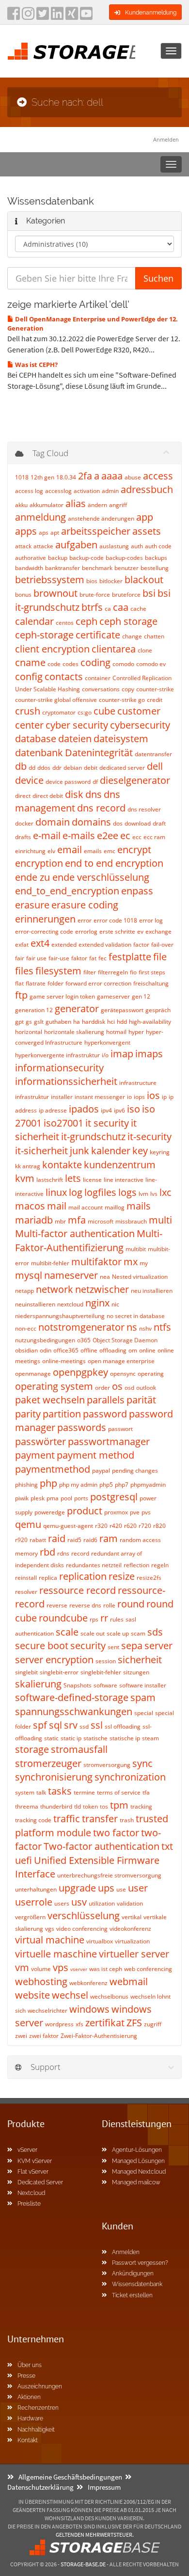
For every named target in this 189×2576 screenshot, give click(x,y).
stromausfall (79, 1749)
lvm (143, 1194)
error (85, 920)
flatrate (36, 983)
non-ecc (26, 1328)
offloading (113, 1350)
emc (110, 851)
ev (140, 931)
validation (130, 1903)
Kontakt (28, 2440)
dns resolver (144, 809)
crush (28, 711)
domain (53, 822)
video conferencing (82, 1929)
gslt (39, 1022)
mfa (77, 1220)
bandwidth (29, 568)
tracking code (33, 1820)
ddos (44, 768)
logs (127, 1192)
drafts (23, 837)
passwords (82, 1427)
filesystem (58, 971)
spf (40, 1725)
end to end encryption (114, 863)
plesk (38, 1498)
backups (156, 558)
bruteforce (126, 595)
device (29, 780)
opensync (123, 1374)
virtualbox (100, 1941)
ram (109, 1538)
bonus (23, 595)
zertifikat (105, 2023)
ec (125, 835)
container (98, 678)
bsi (149, 593)
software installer (143, 1685)
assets (147, 531)
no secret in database (136, 1316)
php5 (106, 1485)
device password (68, 782)
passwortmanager (109, 1441)
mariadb (34, 1220)
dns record (101, 808)
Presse (26, 2376)
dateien (75, 739)
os (117, 1386)
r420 (116, 1526)
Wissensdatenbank (137, 2284)
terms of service (119, 1792)
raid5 (74, 1540)
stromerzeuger (48, 1763)
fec (102, 958)
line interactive (124, 1180)
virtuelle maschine (56, 1954)
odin (46, 1350)
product (85, 1511)
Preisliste (29, 2204)
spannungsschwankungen (74, 1711)
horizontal (29, 1032)
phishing (26, 1485)
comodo (123, 664)
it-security (150, 1137)
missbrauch (131, 1221)
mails (139, 1206)
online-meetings (64, 1361)
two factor (116, 1833)
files (24, 971)
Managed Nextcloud (139, 2172)
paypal (101, 1471)
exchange (158, 931)
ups (106, 1888)
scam (138, 1633)
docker (24, 823)
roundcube (63, 1618)
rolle (109, 1605)
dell (155, 766)
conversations (101, 689)
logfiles (100, 1192)
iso (134, 1109)
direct (23, 796)
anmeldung (40, 517)
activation (87, 491)
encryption (39, 863)
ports (81, 1498)
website (32, 1995)
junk (79, 1151)
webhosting (41, 1981)
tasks (60, 1791)
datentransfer (153, 754)
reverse (57, 1605)
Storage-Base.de (83, 2564)
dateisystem (121, 739)
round (131, 1604)
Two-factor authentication (102, 1846)
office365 (66, 1350)
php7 (122, 1485)
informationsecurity (59, 1068)
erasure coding (85, 905)
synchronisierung (54, 1777)
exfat (22, 945)
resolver (26, 1592)
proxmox (116, 1512)
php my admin (78, 1485)
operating (151, 1374)
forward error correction (98, 983)
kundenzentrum (120, 1165)
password (105, 1414)
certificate (98, 635)
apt (55, 533)
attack (23, 546)
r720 (145, 1526)
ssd (84, 1726)
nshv (145, 1328)
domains (91, 822)
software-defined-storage (72, 1697)
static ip (71, 1738)
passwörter (40, 1441)
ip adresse (53, 1110)
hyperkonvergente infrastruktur (57, 1055)
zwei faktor (44, 2036)
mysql (29, 1275)
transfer (100, 1819)
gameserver (113, 996)
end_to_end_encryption (67, 891)
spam (143, 1697)
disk (74, 794)
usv (79, 1902)
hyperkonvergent (107, 1042)
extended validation (105, 945)
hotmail (116, 1032)
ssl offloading (123, 1726)
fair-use (59, 958)
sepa (132, 1646)
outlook (146, 1388)
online (147, 1350)
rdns (63, 1553)
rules (117, 1619)
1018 (22, 477)
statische (95, 1738)
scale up (118, 1633)
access (158, 476)
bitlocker (111, 581)
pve (135, 1512)
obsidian (26, 1350)
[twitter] (43, 16)
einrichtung (30, 851)
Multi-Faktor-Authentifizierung (89, 1240)
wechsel (70, 1995)
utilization (102, 1903)
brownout (55, 593)
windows (89, 2009)
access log (29, 491)
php (48, 1483)
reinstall (26, 1578)
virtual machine (50, 1940)
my (144, 1263)
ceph (87, 621)
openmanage (33, 1374)
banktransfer (63, 568)
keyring (160, 1152)
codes (71, 664)
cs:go (85, 712)
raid (57, 1538)
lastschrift (50, 1180)
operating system (54, 1386)
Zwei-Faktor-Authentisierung (99, 2036)
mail (57, 1206)
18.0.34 (66, 477)
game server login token (62, 996)
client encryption (52, 649)
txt (167, 1846)
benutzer (126, 568)
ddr (57, 768)
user (138, 1888)
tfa (146, 1792)
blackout (144, 580)
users (62, 1903)
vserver (79, 1969)
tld (78, 1806)
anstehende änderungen (101, 518)
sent (113, 1647)
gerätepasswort (122, 1010)
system (25, 1792)
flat (19, 983)
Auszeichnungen (40, 2386)
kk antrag (28, 1166)
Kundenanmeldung (151, 13)
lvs (154, 1194)
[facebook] (14, 16)
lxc (165, 1192)
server (158, 1646)
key (140, 1151)
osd (129, 1388)
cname (30, 662)
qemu (28, 1524)
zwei (21, 2036)
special (144, 1713)
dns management (68, 801)
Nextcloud (31, 2193)
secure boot (42, 1646)
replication (83, 1576)
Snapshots (78, 1685)
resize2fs (149, 1578)
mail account (86, 1207)
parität (141, 1400)
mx (131, 1262)
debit (91, 768)
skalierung (38, 1684)
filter (90, 972)
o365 (84, 1340)
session (106, 1661)
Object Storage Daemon (125, 1340)
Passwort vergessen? (140, 2263)
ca (108, 609)
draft (159, 823)
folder (55, 983)
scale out (93, 1633)
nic (115, 1304)
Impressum (104, 2487)
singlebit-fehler (101, 1672)
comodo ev (151, 664)
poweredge (50, 1512)
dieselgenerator (135, 780)
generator (77, 1009)
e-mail (47, 835)
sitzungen (136, 1672)
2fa (85, 476)
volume (41, 1969)
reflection (136, 1565)
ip (164, 1097)
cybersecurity (140, 725)
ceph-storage (44, 635)
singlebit (26, 1672)
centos (65, 623)
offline (89, 1350)
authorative (31, 558)
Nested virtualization (140, 1277)
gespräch (158, 1010)
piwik (22, 1498)
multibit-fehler (50, 1263)
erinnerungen (45, 919)
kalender (111, 1151)
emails (93, 851)
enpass (137, 891)
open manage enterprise (121, 1361)
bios (92, 581)
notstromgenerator (81, 1327)
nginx (97, 1303)
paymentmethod (53, 1469)
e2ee (108, 835)
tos (104, 1806)
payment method (95, 1455)
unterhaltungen (36, 1889)
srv (71, 1725)
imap (122, 1054)
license (92, 1180)
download (138, 823)
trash (127, 1820)
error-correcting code (44, 931)
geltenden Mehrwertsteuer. (95, 2535)
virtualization (132, 1941)
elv (51, 851)
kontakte (62, 1165)
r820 (159, 1526)
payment (35, 1455)
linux (56, 1192)
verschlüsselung (84, 1916)
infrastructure (138, 1083)
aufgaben (76, 545)
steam (150, 1738)
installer (62, 1097)
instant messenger (100, 1097)
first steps (152, 972)
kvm (25, 1178)
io (129, 1097)
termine (84, 1792)
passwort (120, 1429)
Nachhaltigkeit (36, 2430)
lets (73, 1178)
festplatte (130, 957)
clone (145, 650)
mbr (60, 1221)
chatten (154, 636)
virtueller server (134, 1954)
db (21, 766)
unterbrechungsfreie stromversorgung (109, 1875)
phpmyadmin (148, 1485)
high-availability (150, 1022)
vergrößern (30, 1917)
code (54, 664)
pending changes (135, 1471)
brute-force (95, 595)
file (160, 957)
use (121, 1889)
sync (142, 1763)
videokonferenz (130, 1929)
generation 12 (34, 1010)
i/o (105, 1055)
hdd (122, 1022)
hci (111, 1022)
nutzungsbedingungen (45, 1340)
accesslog (58, 491)
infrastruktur (32, 1097)
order (102, 1388)
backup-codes (124, 558)
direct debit (48, 796)
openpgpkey (80, 1372)
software (105, 1685)
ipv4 (106, 1110)
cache (138, 609)
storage (32, 1749)
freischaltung (151, 983)
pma (53, 1498)
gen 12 (141, 996)
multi (160, 1220)
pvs (146, 1512)
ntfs (162, 1327)
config (29, 676)
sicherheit (140, 1660)
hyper (136, 1032)
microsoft (101, 1221)
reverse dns (85, 1605)
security (88, 1646)
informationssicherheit (66, 1081)
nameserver (71, 1275)
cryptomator (59, 712)
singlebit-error (59, 1672)
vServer (27, 2150)
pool (66, 1498)
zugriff (153, 2024)
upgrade (77, 1888)
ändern (97, 505)
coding (95, 662)
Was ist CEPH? (36, 365)
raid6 (90, 1540)
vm (22, 1967)
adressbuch (147, 489)
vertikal (132, 1917)
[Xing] (72, 16)
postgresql (114, 1497)
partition (62, 1414)
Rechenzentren (38, 2408)
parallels (106, 1400)
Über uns (30, 2365)
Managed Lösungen (138, 2161)
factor (141, 945)
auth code (158, 546)
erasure (32, 905)
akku (21, 505)
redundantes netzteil (94, 1565)
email (70, 850)
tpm (119, 1805)
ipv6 (119, 1110)
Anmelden (166, 139)
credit (155, 700)
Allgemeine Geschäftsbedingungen (70, 2477)
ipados (84, 1109)
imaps (149, 1054)
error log (151, 920)
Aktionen (29, 2397)
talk (41, 1792)
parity (28, 1414)
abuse (133, 477)
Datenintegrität (99, 753)
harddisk (94, 1022)
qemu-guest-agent (68, 1526)
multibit (136, 1249)
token (90, 1806)
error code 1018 (115, 920)
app (145, 517)
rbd (47, 1552)
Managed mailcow (136, 2182)
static (51, 1738)
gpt (19, 1022)
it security (107, 1123)
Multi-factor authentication (75, 1233)
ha (77, 1022)
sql (55, 1725)
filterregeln (113, 972)
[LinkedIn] (57, 16)
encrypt (134, 850)
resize (122, 1576)
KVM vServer (35, 2161)
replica (48, 1578)
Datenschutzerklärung (40, 2487)
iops (139, 1097)
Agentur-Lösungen (137, 2150)
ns (132, 1327)
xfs (79, 2024)
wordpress (59, 2024)
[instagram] (28, 16)
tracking (141, 1806)
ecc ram (154, 837)
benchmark (97, 568)
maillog (115, 1207)
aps (44, 533)
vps (61, 1967)
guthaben (58, 1022)
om (133, 1350)
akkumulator (47, 505)
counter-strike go (122, 700)
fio (133, 972)
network (55, 1289)
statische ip (125, 1738)
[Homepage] (71, 51)
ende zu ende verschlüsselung (82, 877)
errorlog (86, 931)
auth (137, 546)
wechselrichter (47, 2011)
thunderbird (56, 1806)
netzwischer (102, 1289)
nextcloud (70, 1304)
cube (104, 711)
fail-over (162, 945)
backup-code (87, 558)
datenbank (39, 753)
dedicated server (122, 768)
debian (73, 768)
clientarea (114, 649)
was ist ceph (106, 1969)
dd (32, 768)
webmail (129, 1981)
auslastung (114, 546)
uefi (24, 1860)
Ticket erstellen (132, 2295)
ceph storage (128, 621)
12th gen (42, 477)
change (132, 636)
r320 (101, 1526)
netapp (24, 1291)
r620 (130, 1526)
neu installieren (152, 1291)
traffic (67, 1819)
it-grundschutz (93, 1137)
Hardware (30, 2418)
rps (94, 1619)
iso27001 (63, 1123)
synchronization (130, 1777)
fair (20, 958)
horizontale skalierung (74, 1032)
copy (128, 689)
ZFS (134, 2023)
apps (26, 531)
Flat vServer (33, 2172)
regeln (160, 1565)
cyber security (77, 725)
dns (94, 794)
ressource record (78, 1590)
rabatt (38, 1540)
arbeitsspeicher (96, 531)
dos (118, 823)
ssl (97, 1725)
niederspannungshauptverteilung (60, 1316)
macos (30, 1206)
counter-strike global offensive (56, 700)
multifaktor (96, 1262)
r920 (21, 1540)
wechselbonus (109, 1996)
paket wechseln (50, 1400)
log (76, 1192)
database (36, 739)
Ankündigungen (133, 2274)
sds (155, 1632)
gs (29, 1022)
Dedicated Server (40, 2182)
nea (105, 1277)
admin (110, 491)
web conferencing (148, 1969)
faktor (79, 958)
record (80, 1553)
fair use (36, 958)
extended (64, 945)
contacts (64, 676)
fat (93, 958)
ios (153, 1095)
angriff (118, 505)
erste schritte (117, 931)
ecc (137, 837)
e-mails (79, 835)
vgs (50, 1929)
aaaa (112, 476)
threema (27, 1806)
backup (58, 558)
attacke (43, 546)
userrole (34, 1902)
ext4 (40, 943)
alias (76, 503)
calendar (34, 621)
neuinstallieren (35, 1304)
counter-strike (155, 689)
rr (104, 1618)
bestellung (155, 568)
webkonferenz (88, 1983)
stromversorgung (107, 1765)
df (95, 782)
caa (121, 607)
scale (67, 1632)
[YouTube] (86, 16)
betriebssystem (50, 580)
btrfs (92, 607)
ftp (21, 995)
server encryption (54, 1660)
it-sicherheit (41, 1151)
